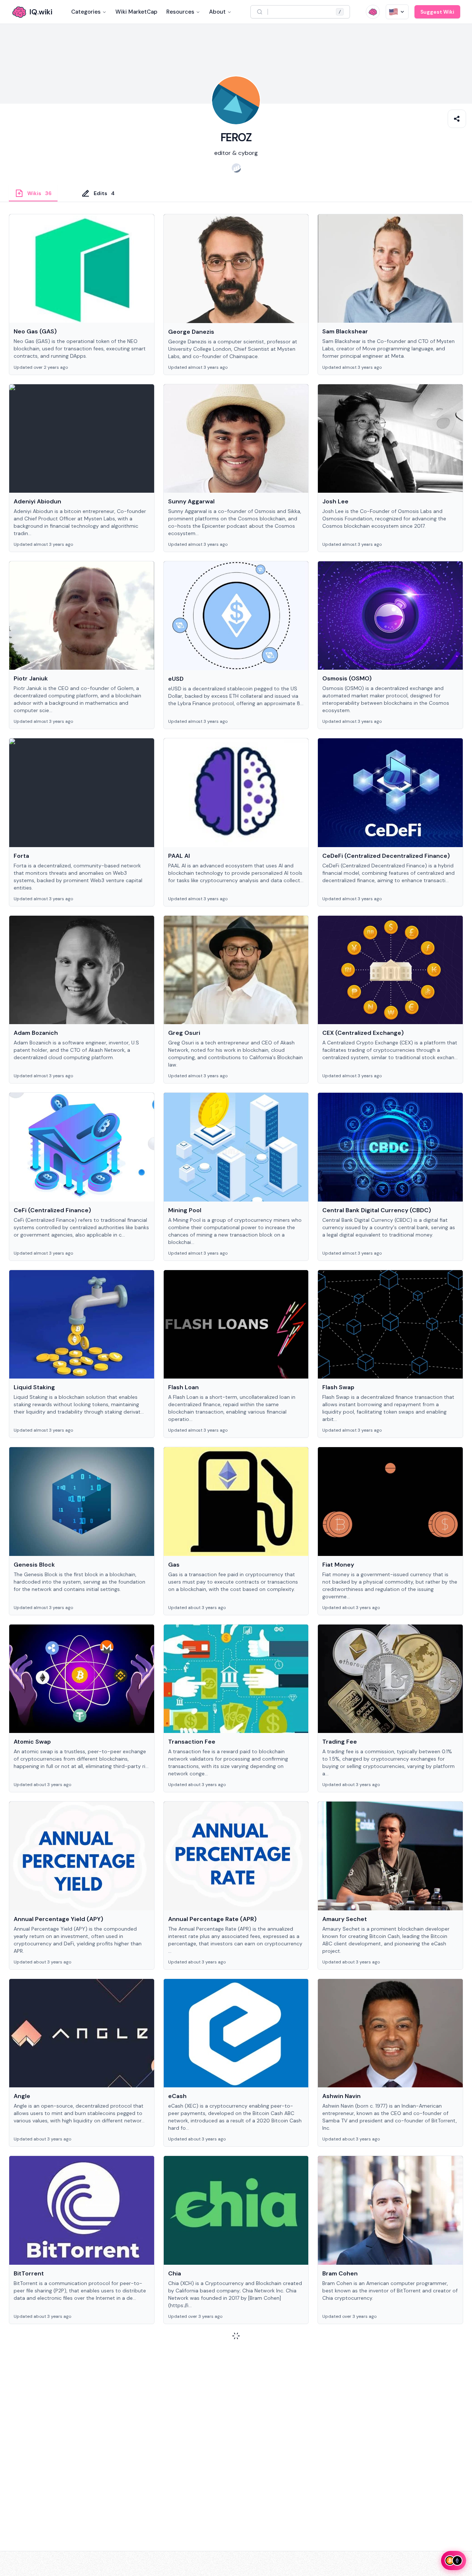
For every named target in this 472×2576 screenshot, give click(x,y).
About (217, 12)
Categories (86, 12)
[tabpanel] (236, 1289)
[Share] (457, 119)
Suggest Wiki (437, 12)
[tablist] (236, 193)
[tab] (33, 193)
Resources (180, 12)
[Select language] (397, 12)
